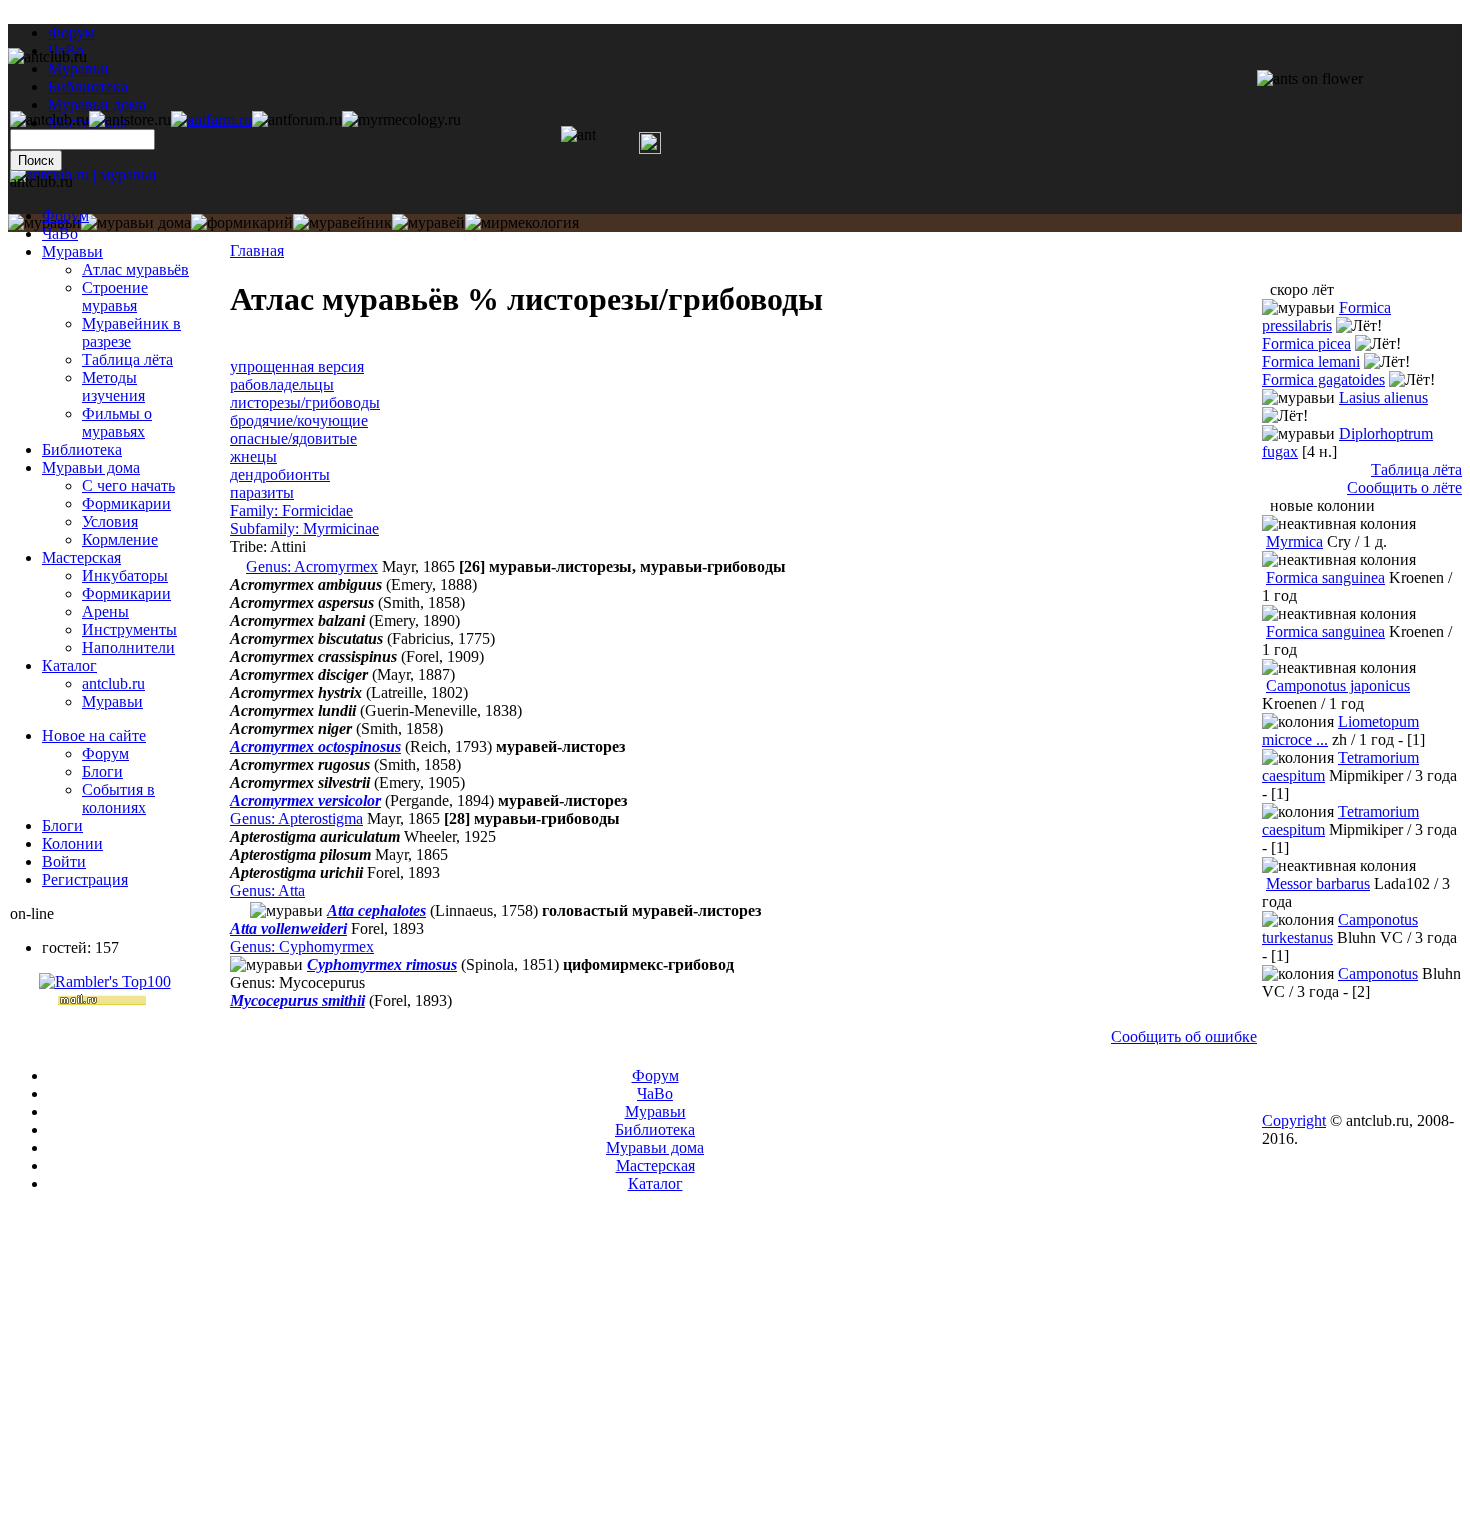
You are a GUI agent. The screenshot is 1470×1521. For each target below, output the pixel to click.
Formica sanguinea (1325, 577)
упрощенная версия (297, 366)
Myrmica (1294, 541)
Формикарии (126, 503)
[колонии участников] (238, 566)
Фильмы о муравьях (117, 422)
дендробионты (280, 474)
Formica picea (1306, 343)
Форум (71, 32)
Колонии (72, 843)
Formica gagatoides (1323, 379)
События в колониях (118, 798)
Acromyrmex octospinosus (315, 746)
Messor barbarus (1318, 883)
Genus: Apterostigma (296, 818)
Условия (110, 521)
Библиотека (82, 449)
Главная (257, 250)
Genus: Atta (267, 890)
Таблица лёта (127, 359)
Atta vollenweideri (288, 928)
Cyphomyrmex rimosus (382, 964)
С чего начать (128, 485)
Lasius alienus (1383, 397)
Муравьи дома (91, 467)
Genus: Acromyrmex (312, 566)
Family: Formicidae (291, 510)
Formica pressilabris (1326, 316)
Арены (105, 611)
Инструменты (129, 629)
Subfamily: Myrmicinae (304, 528)
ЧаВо (60, 233)
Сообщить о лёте (1404, 487)
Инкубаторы (125, 575)
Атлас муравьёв (135, 269)
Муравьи (72, 251)
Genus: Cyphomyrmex (302, 946)
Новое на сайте (94, 735)
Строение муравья (115, 296)
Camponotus (1378, 973)
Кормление (120, 539)
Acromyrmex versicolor (305, 800)
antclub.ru (113, 683)
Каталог (69, 665)
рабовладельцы (282, 384)
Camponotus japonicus (1338, 685)
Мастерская (81, 557)
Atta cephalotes (376, 910)
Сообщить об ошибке (1184, 1036)
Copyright (1294, 1120)
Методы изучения (113, 386)
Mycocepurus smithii (297, 1000)
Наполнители (128, 647)
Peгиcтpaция (85, 879)
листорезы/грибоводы (305, 402)
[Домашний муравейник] (211, 119)
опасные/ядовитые (293, 438)
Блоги (102, 771)
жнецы (253, 456)
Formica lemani (1311, 361)
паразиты (262, 492)
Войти (64, 861)
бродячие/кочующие (299, 420)
